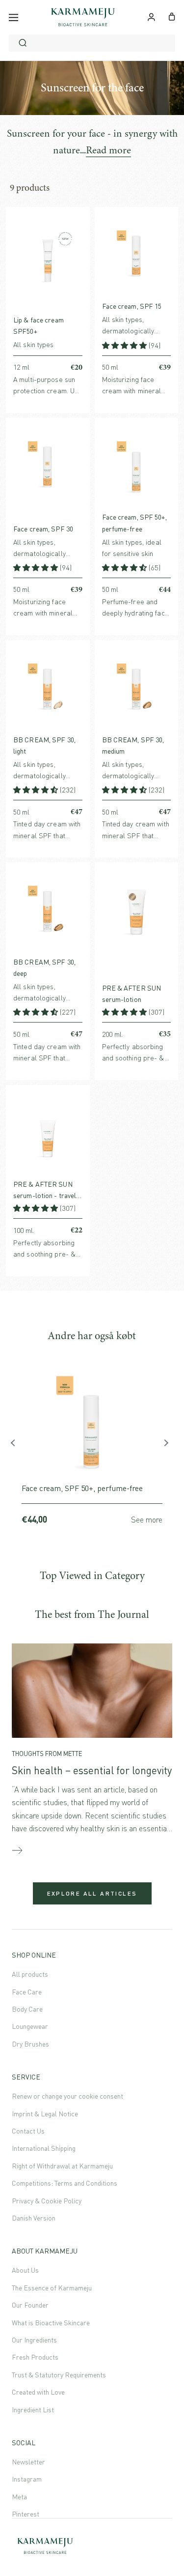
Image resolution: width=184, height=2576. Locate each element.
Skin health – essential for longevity (92, 1770)
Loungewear (30, 2026)
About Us (25, 2270)
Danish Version (34, 2218)
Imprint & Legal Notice (45, 2114)
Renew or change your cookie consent (67, 2096)
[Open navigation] (13, 17)
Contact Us (28, 2131)
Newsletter (28, 2462)
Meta (19, 2497)
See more (147, 1520)
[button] (125, 345)
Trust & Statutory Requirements (59, 2375)
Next (167, 1445)
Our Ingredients (34, 2340)
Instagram (27, 2479)
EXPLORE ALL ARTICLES (92, 1893)
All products (30, 1974)
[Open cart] (172, 16)
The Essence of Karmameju (52, 2288)
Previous (17, 1445)
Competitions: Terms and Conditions (65, 2183)
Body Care (27, 2009)
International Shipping (44, 2148)
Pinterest (26, 2514)
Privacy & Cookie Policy (47, 2201)
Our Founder (30, 2305)
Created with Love (38, 2392)
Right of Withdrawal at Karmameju (62, 2166)
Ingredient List (33, 2410)
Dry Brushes (30, 2044)
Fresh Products (35, 2357)
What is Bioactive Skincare (51, 2323)
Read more (108, 150)
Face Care (27, 1992)
